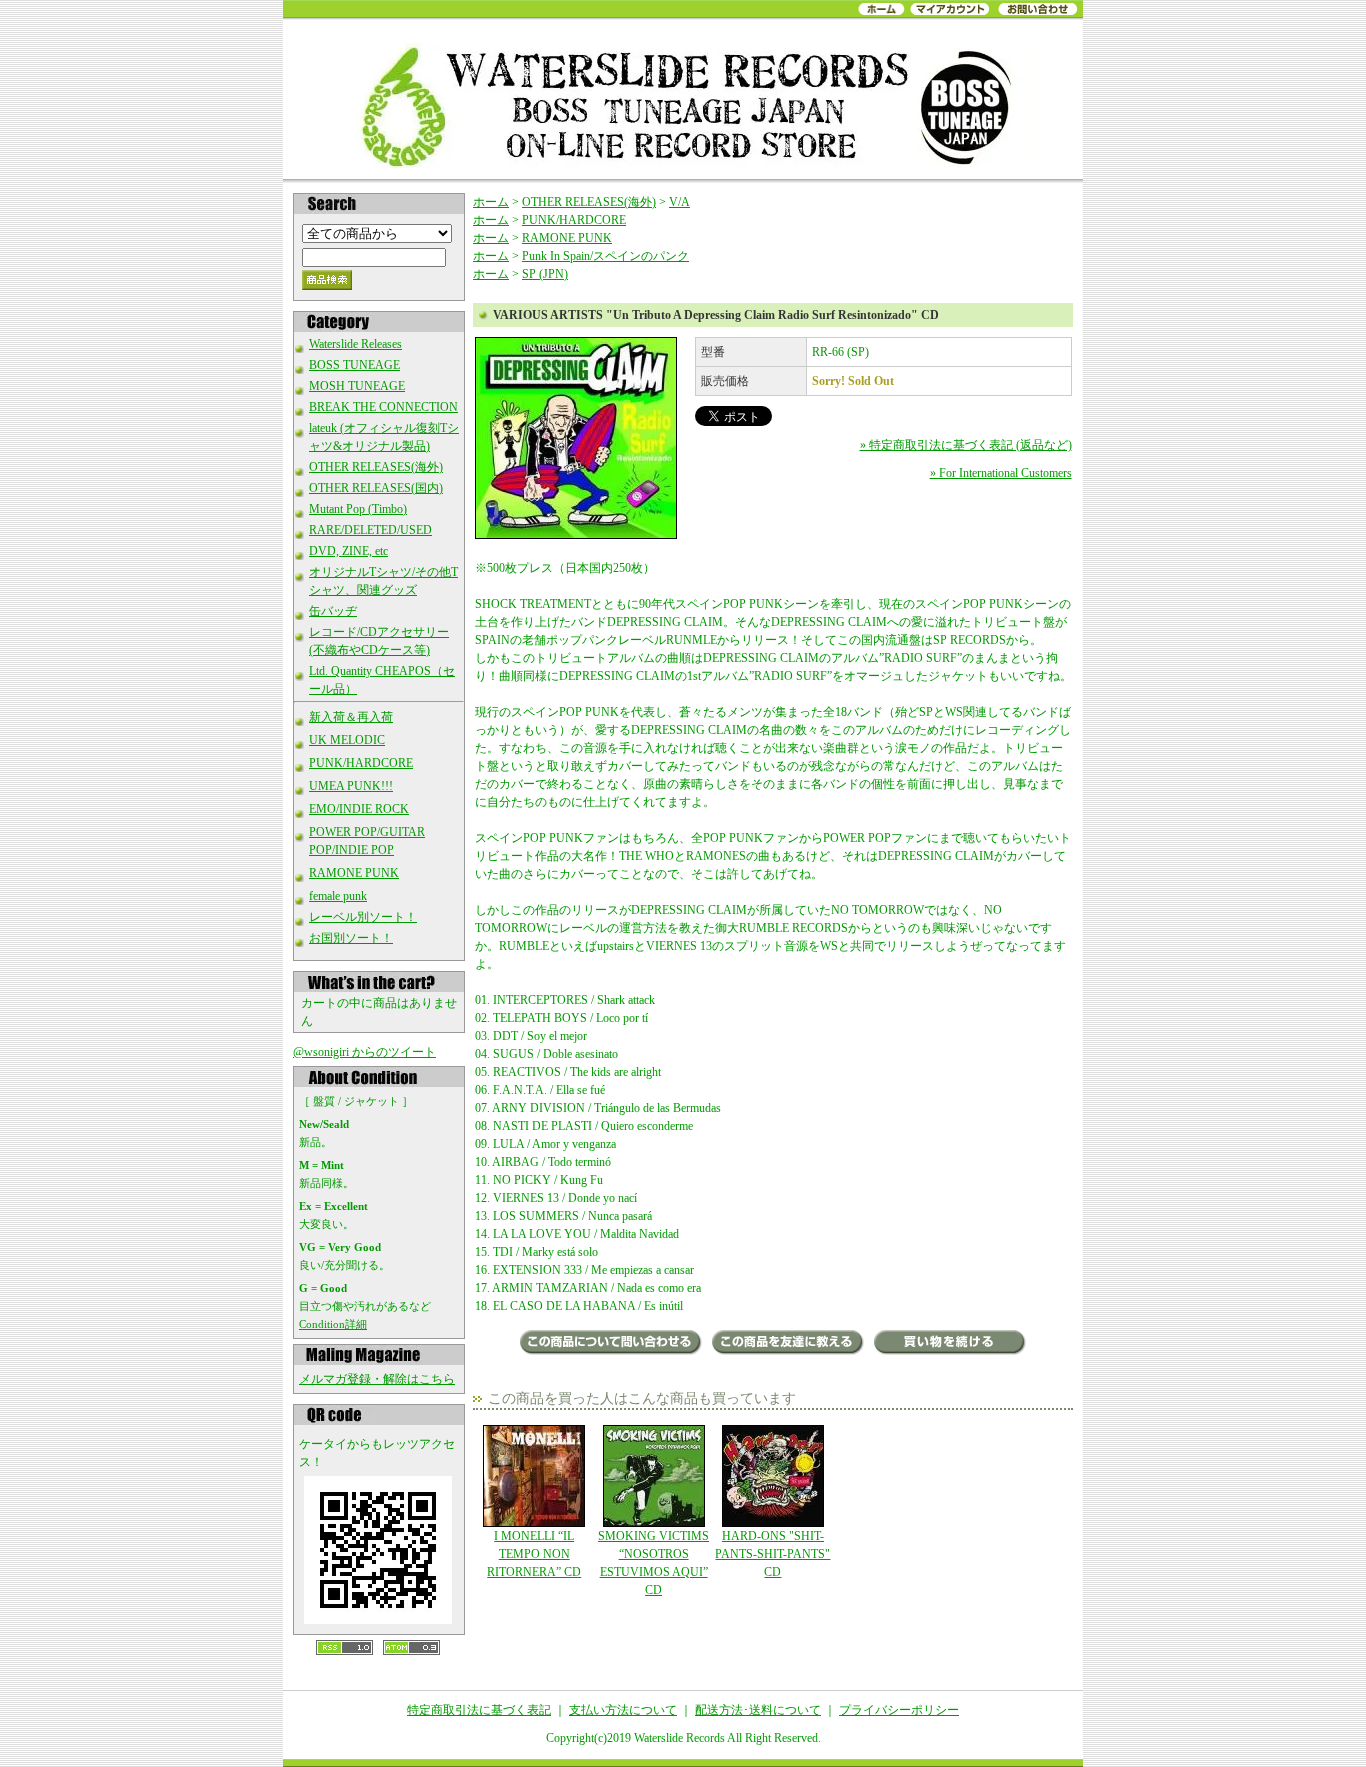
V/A (679, 202)
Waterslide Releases (355, 344)
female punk (338, 896)
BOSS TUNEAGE (354, 365)
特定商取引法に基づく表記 (479, 1710)
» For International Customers (1001, 473)
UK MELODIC (347, 740)
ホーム (491, 202)
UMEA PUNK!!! (351, 786)
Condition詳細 (333, 1324)
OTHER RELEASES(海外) (376, 467)
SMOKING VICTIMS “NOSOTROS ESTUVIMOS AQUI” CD (653, 1563)
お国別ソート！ (351, 938)
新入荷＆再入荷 (351, 717)
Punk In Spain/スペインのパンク (605, 256)
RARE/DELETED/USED (370, 530)
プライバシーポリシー (899, 1710)
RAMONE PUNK (354, 873)
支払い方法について (623, 1710)
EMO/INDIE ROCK (359, 809)
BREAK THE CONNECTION (383, 407)
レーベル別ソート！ (363, 917)
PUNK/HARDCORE (361, 763)
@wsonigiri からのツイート (364, 1052)
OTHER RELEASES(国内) (376, 488)
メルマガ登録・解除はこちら (377, 1379)
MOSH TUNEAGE (357, 386)
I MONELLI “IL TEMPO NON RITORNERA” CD (534, 1554)
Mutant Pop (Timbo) (358, 509)
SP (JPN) (545, 274)
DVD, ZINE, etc (348, 551)
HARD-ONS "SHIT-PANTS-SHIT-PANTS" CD (772, 1554)
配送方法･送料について (758, 1710)
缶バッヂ (333, 611)
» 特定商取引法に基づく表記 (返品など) (966, 445)
